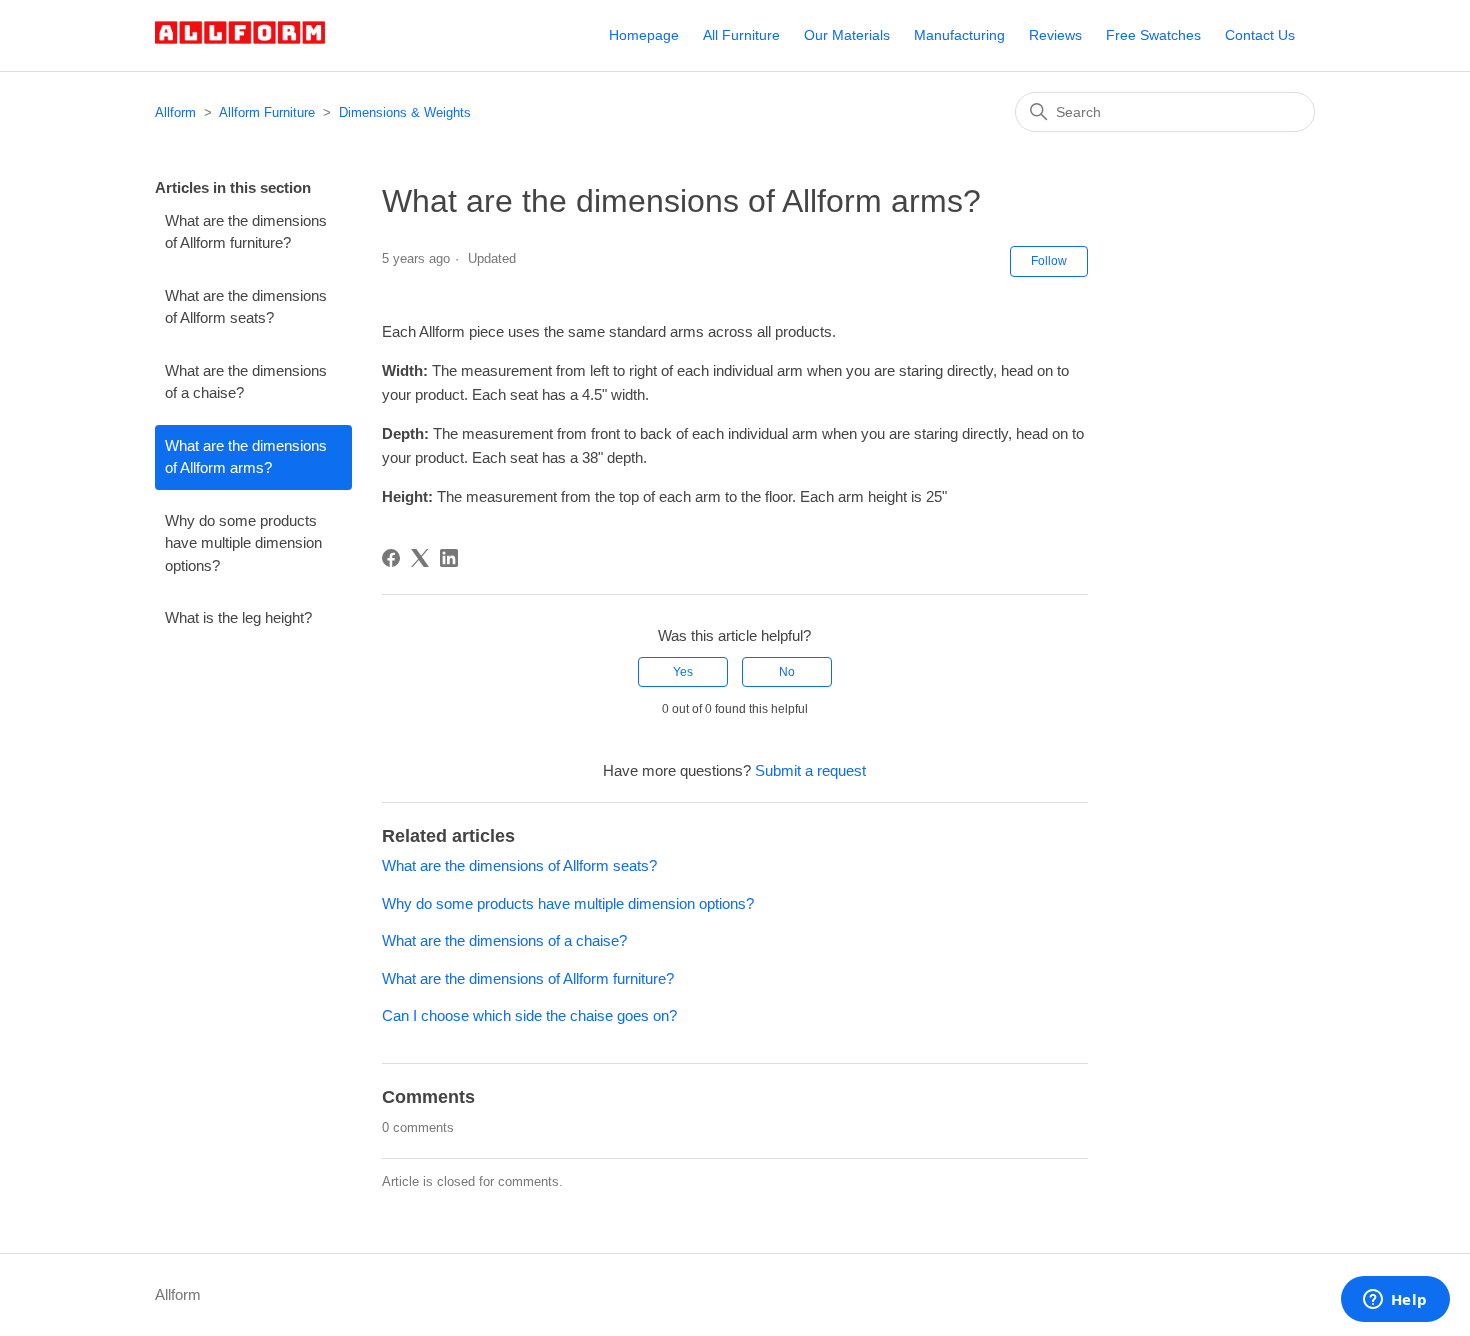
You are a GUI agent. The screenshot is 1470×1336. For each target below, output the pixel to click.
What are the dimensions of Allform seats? (246, 307)
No (787, 672)
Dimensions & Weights (405, 112)
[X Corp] (420, 558)
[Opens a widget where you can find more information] (1395, 1301)
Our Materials (847, 35)
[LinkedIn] (449, 558)
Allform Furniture (267, 112)
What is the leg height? (238, 617)
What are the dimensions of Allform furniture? (246, 232)
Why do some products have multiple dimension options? (243, 543)
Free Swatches (1153, 35)
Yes (683, 672)
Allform (175, 112)
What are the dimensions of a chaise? (246, 382)
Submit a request (810, 770)
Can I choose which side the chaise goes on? (529, 1015)
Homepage (644, 35)
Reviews (1055, 35)
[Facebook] (391, 558)
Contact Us (1260, 35)
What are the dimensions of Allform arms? (246, 457)
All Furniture (741, 35)
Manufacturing (959, 35)
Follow (1049, 261)
